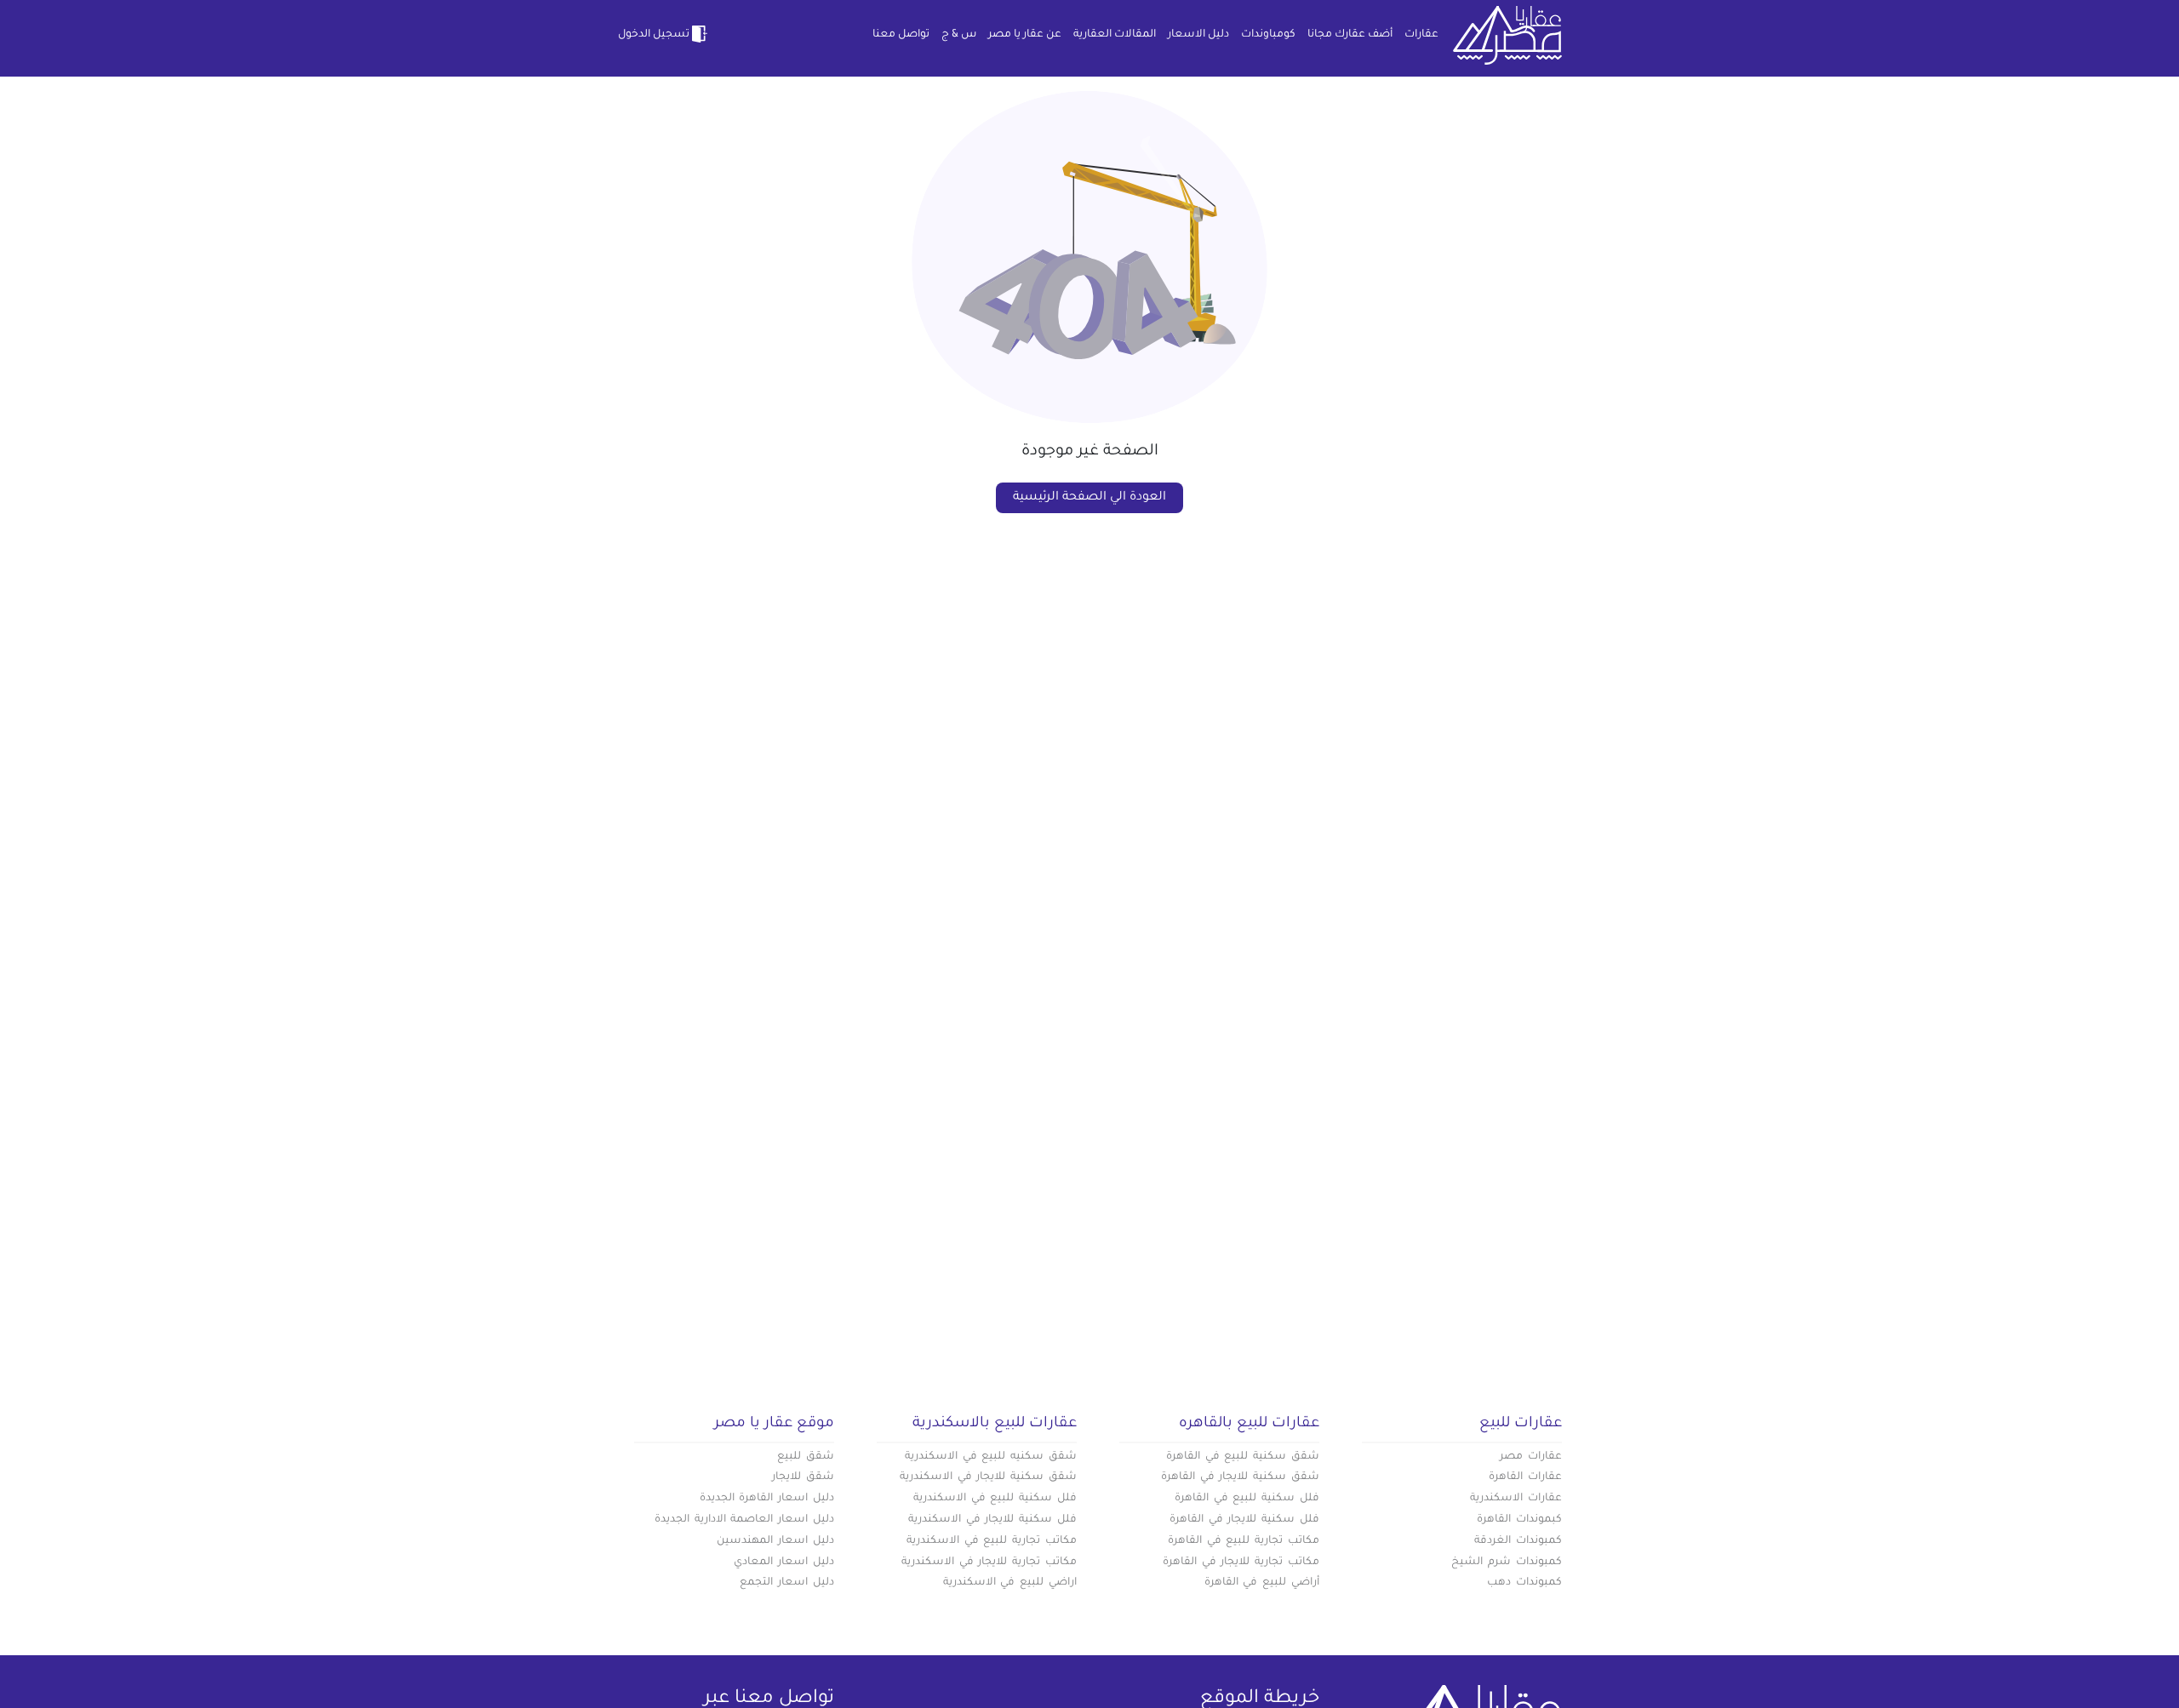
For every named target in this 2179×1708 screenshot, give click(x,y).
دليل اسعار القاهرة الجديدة (767, 1499)
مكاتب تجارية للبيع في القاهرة (1244, 1541)
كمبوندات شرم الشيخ (1507, 1562)
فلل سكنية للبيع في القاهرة (1247, 1499)
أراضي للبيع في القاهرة (1262, 1583)
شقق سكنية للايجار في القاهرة (1240, 1477)
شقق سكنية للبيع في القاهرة (1243, 1457)
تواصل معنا (901, 35)
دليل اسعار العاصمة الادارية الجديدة (744, 1520)
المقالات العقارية (1115, 35)
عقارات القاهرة (1525, 1477)
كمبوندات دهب (1524, 1583)
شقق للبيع (806, 1457)
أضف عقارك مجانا (1350, 35)
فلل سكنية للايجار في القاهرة (1244, 1520)
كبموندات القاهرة (1519, 1520)
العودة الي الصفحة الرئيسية (1089, 498)
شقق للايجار (803, 1477)
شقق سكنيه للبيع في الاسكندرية (991, 1457)
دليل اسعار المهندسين (775, 1541)
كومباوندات (1268, 35)
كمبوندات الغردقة (1518, 1541)
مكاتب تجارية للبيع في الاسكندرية (992, 1541)
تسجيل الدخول (654, 35)
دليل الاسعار (1198, 35)
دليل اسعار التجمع (787, 1583)
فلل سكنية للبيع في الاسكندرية (995, 1499)
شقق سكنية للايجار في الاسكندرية (988, 1477)
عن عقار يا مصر (1025, 35)
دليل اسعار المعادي (784, 1562)
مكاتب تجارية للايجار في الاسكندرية (989, 1562)
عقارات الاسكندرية (1516, 1499)
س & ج (959, 35)
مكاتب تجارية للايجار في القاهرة (1241, 1562)
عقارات (1421, 35)
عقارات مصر (1531, 1457)
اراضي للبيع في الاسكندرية (1010, 1583)
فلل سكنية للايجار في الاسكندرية (992, 1520)
